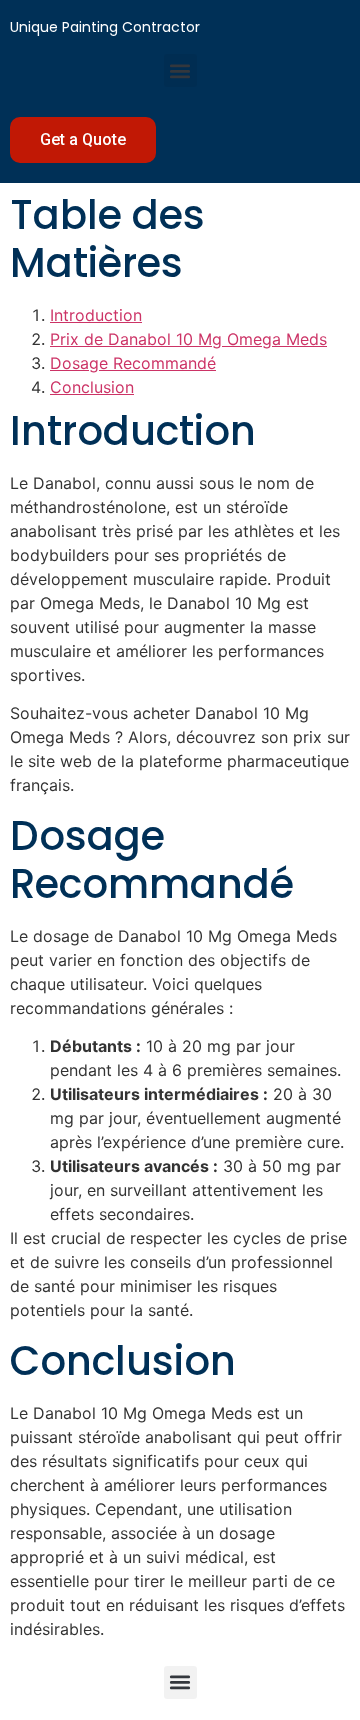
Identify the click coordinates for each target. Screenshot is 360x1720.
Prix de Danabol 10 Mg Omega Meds (188, 339)
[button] (180, 70)
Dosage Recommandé (133, 363)
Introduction (96, 315)
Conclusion (92, 387)
